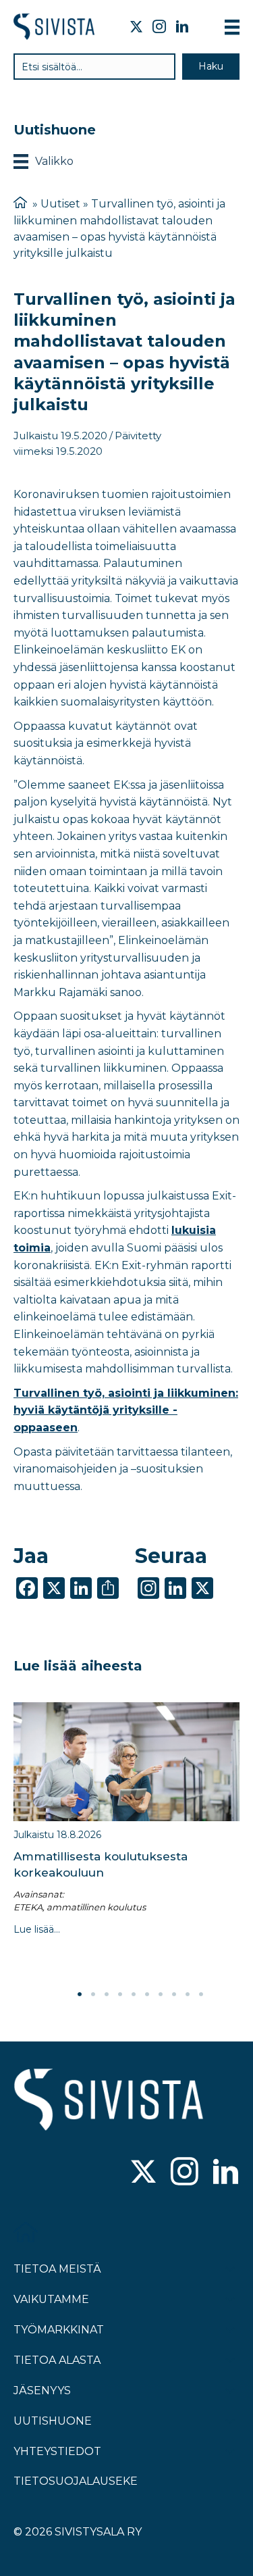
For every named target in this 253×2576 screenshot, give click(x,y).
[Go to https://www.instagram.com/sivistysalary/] (185, 2173)
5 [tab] (134, 1994)
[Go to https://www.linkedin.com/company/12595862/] (226, 2173)
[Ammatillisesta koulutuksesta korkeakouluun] (126, 1762)
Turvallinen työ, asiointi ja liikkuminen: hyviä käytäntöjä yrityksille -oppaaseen (126, 1410)
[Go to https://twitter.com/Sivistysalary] (143, 2173)
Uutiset (60, 204)
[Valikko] (232, 27)
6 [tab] (147, 1994)
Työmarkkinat (59, 2330)
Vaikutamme (51, 2299)
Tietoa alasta (57, 2360)
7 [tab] (161, 1994)
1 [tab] (80, 1994)
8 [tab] (174, 1994)
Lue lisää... (37, 1929)
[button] (211, 67)
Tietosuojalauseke (76, 2481)
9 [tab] (188, 1994)
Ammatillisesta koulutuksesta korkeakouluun (101, 1864)
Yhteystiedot (57, 2451)
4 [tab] (120, 1994)
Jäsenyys (42, 2391)
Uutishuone (53, 2421)
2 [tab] (93, 1994)
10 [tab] (201, 1994)
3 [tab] (107, 1994)
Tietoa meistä (57, 2269)
